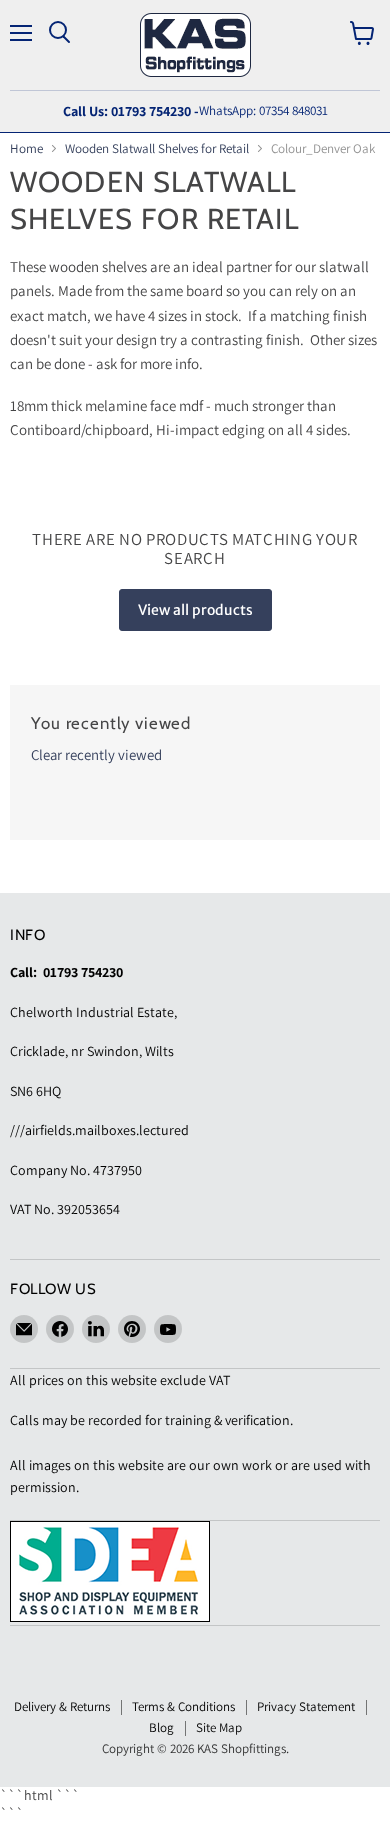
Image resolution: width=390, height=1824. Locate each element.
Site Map (219, 1727)
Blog (161, 1727)
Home (26, 148)
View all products (195, 610)
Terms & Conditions (183, 1706)
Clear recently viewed (96, 754)
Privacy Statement (306, 1706)
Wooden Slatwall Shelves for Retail (157, 148)
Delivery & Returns (62, 1706)
